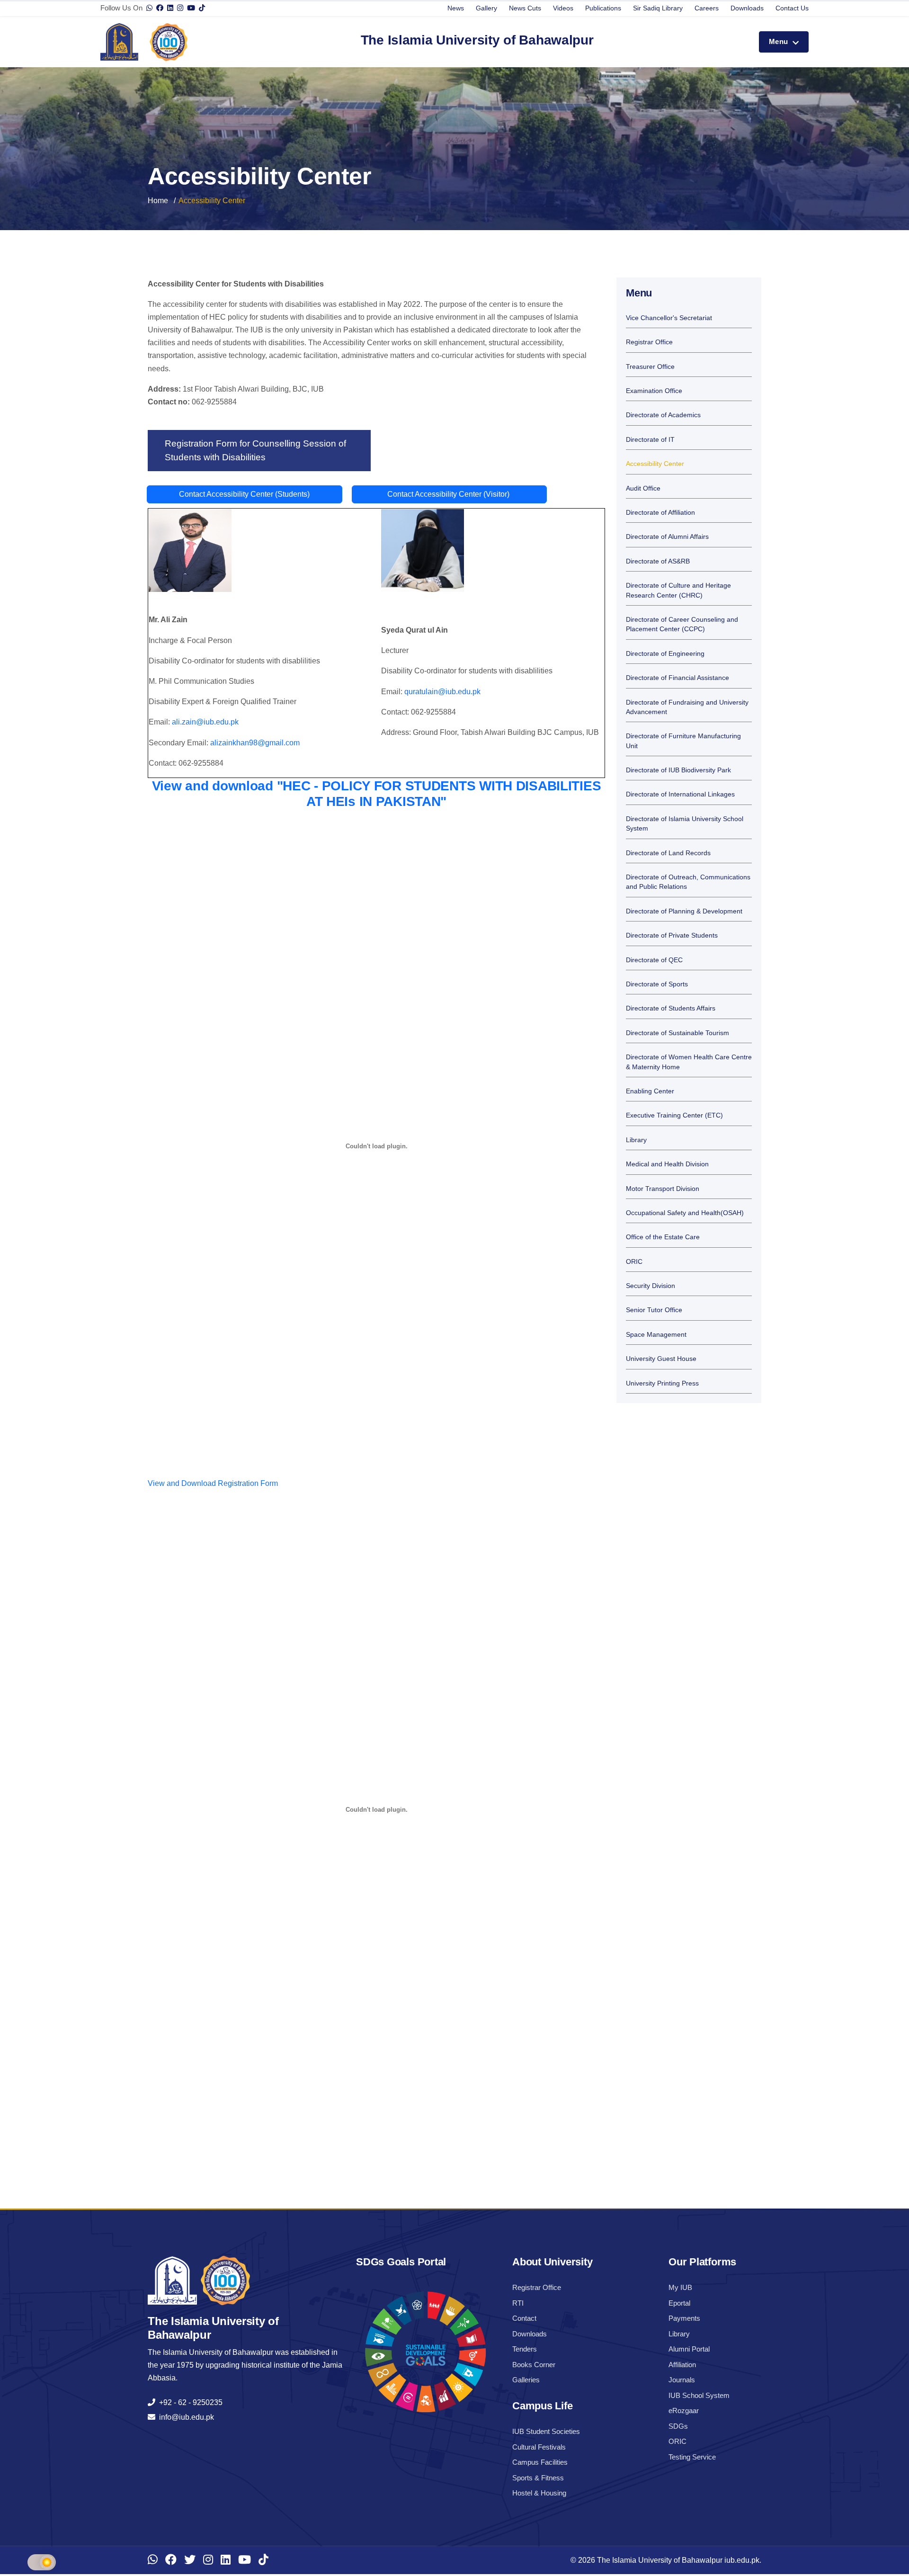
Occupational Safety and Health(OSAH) (685, 1213)
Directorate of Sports (657, 984)
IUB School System (699, 2395)
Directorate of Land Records (668, 853)
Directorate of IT (650, 440)
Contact (524, 2318)
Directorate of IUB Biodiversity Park (678, 770)
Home (158, 201)
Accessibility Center (655, 464)
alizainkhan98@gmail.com (255, 743)
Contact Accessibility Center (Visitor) (449, 494)
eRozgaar (684, 2411)
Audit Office (643, 488)
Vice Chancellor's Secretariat (669, 318)
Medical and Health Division (667, 1164)
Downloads (747, 8)
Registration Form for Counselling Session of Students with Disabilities (255, 450)
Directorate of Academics (663, 415)
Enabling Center (650, 1091)
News (456, 8)
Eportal (679, 2303)
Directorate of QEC (654, 960)
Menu (780, 41)
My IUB (680, 2287)
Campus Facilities (540, 2462)
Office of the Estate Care (663, 1237)
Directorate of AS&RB (658, 561)
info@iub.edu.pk (185, 2417)
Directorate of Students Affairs (671, 1008)
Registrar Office (649, 342)
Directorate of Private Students (672, 935)
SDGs (678, 2426)
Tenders (525, 2349)
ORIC (634, 1262)
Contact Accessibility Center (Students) (244, 494)
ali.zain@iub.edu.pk (205, 722)
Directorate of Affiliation (660, 513)
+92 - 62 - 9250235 (189, 2402)
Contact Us (792, 8)
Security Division (651, 1286)
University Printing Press (662, 1383)
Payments (684, 2318)
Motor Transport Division (663, 1189)
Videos (563, 8)
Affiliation (682, 2365)
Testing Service (692, 2457)
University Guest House (661, 1359)
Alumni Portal (689, 2349)
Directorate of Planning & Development (684, 911)
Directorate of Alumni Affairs (667, 537)
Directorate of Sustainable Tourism (677, 1033)
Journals (682, 2380)
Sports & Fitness (538, 2478)
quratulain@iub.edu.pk (442, 692)
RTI (518, 2303)
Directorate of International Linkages (680, 794)
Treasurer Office (650, 367)
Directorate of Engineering (665, 654)
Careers (707, 8)
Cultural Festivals (539, 2447)
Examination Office (654, 391)
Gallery (486, 8)
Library (636, 1140)
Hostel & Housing (539, 2493)
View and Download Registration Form (213, 1483)
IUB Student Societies (546, 2431)
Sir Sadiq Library (658, 8)
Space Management (656, 1335)
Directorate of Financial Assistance (677, 678)
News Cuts (525, 8)
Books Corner (534, 2365)
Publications (603, 8)
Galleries (526, 2380)
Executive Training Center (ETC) (674, 1115)
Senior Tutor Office (654, 1310)
